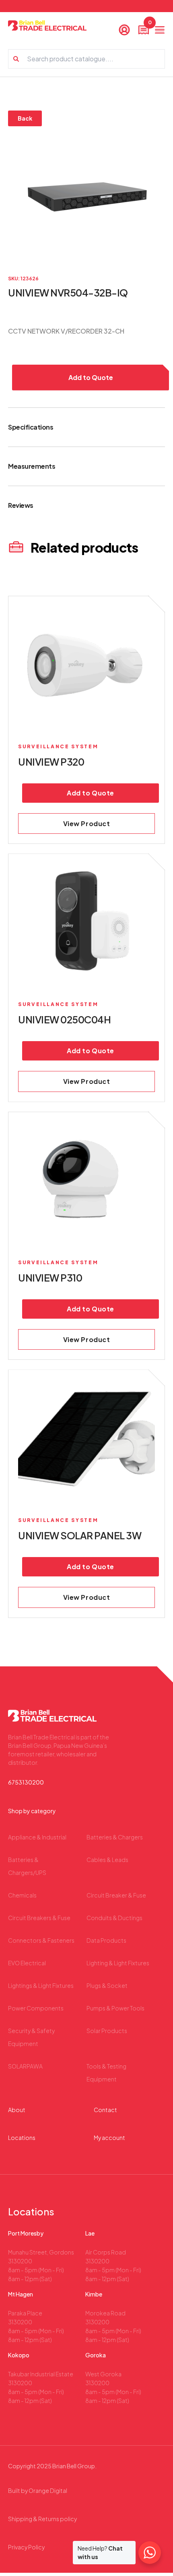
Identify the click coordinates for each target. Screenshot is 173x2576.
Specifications (31, 427)
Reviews (21, 505)
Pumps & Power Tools (115, 2008)
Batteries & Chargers (115, 1837)
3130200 (20, 2261)
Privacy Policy (26, 2547)
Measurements (32, 466)
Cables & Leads (107, 1860)
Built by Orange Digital (38, 2490)
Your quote (149, 24)
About (17, 2110)
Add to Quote (91, 377)
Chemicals (22, 1895)
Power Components (36, 2008)
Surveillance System (58, 746)
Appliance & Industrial (37, 1837)
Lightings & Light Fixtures (41, 1985)
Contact (105, 2110)
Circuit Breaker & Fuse (116, 1895)
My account (109, 2138)
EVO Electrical (27, 1963)
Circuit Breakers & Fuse (39, 1918)
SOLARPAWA (25, 2066)
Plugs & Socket (107, 1985)
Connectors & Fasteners (41, 1940)
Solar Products (107, 2031)
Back (25, 118)
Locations (22, 2138)
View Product (87, 824)
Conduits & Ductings (114, 1918)
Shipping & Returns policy (42, 2519)
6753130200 (26, 1782)
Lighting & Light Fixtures (118, 1963)
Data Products (106, 1940)
